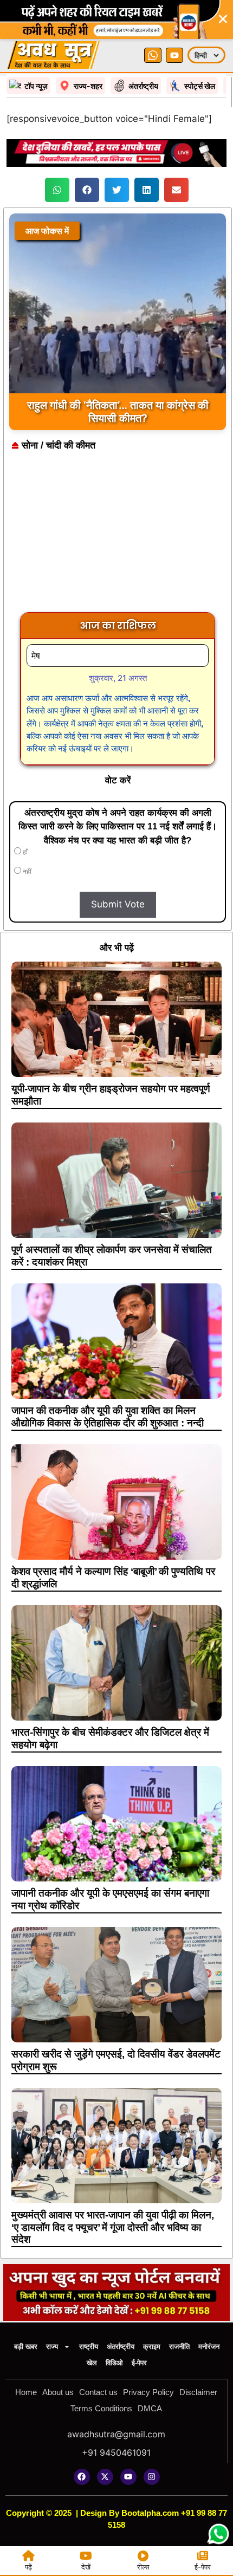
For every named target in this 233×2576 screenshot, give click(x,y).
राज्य (52, 2347)
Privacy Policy (148, 2392)
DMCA (150, 2408)
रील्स (143, 2567)
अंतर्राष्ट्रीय (121, 2347)
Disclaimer (198, 2392)
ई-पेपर (139, 2363)
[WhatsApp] (153, 55)
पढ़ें (28, 2567)
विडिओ (114, 2363)
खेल (92, 2363)
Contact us (98, 2392)
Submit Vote (118, 904)
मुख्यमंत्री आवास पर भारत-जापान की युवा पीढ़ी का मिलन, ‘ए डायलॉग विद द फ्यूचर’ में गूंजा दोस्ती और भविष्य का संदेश (113, 2227)
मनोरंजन (209, 2347)
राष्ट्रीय (89, 2347)
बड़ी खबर (26, 2347)
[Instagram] (152, 2477)
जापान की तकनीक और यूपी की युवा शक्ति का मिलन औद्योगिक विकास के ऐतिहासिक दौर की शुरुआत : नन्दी (108, 1417)
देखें (86, 2567)
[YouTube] (174, 55)
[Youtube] (128, 2477)
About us (58, 2392)
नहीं (26, 872)
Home (26, 2392)
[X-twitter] (105, 2477)
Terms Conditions (101, 2408)
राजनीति (179, 2347)
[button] (57, 190)
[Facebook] (82, 2477)
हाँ (24, 852)
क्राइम (152, 2347)
